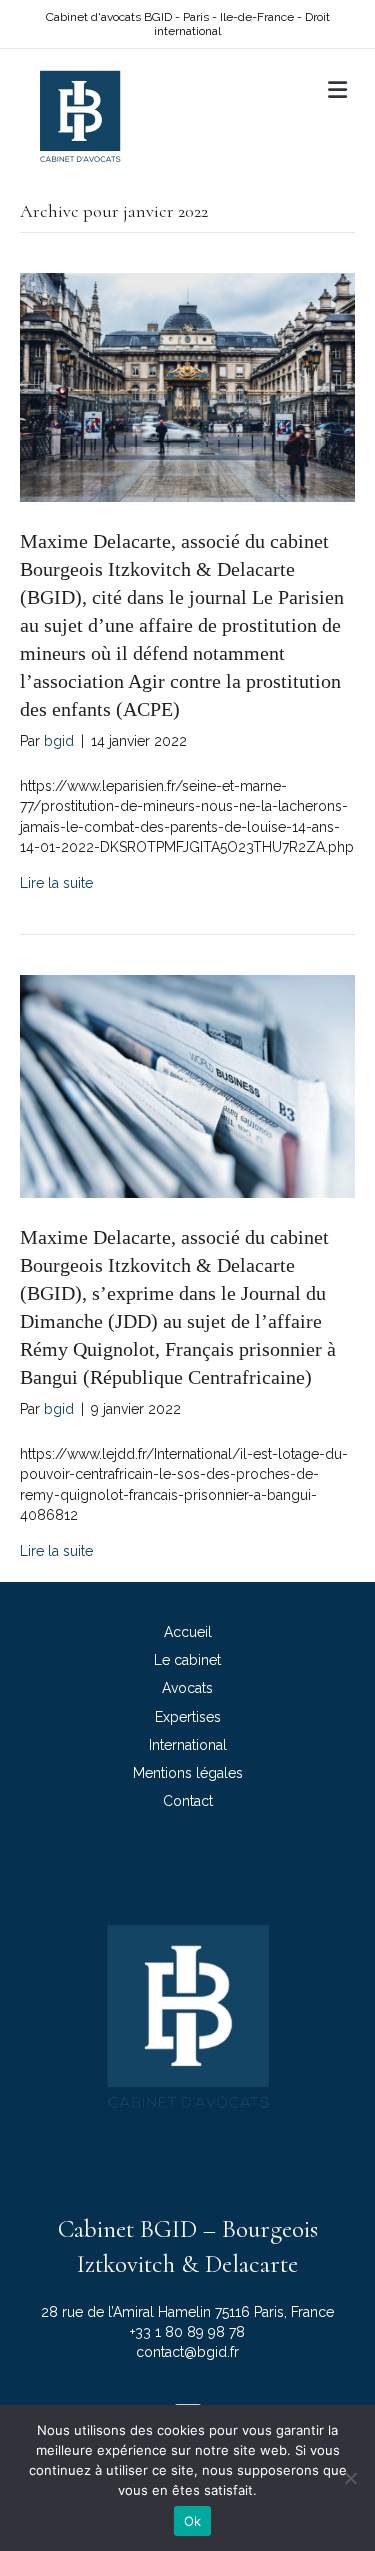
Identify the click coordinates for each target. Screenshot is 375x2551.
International (188, 1745)
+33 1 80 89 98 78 (187, 2332)
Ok (193, 2521)
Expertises (188, 1717)
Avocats (187, 1688)
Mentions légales (188, 1773)
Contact (188, 1801)
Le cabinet (187, 1660)
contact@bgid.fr (187, 2352)
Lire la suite (56, 883)
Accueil (188, 1632)
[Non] (350, 2478)
